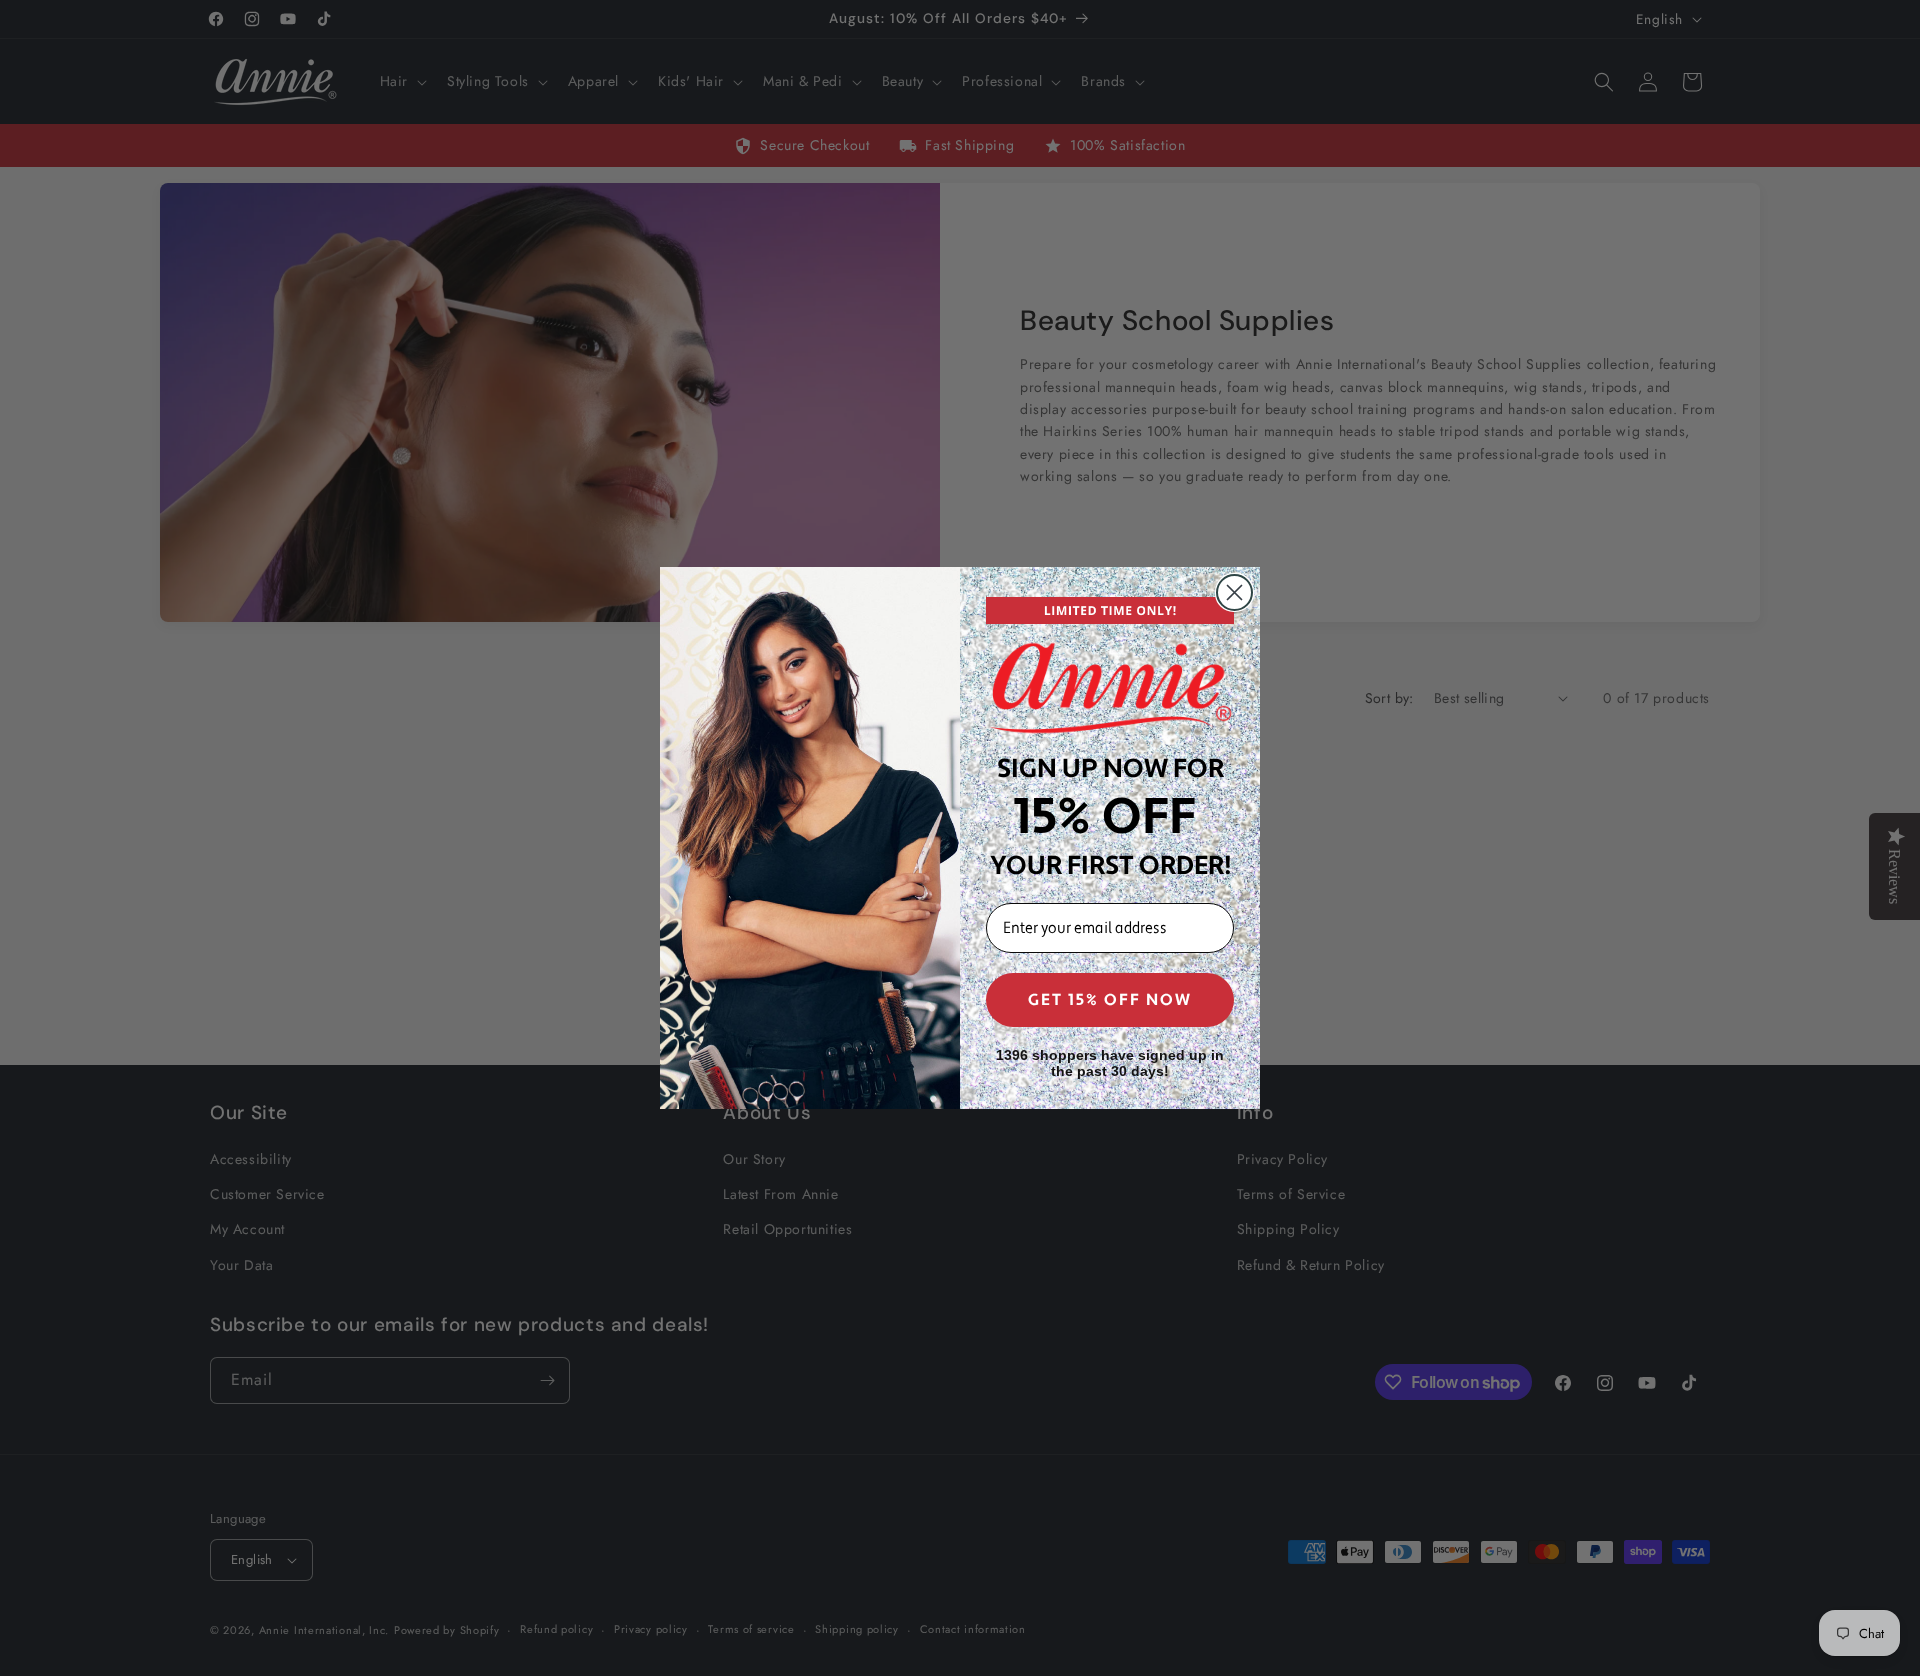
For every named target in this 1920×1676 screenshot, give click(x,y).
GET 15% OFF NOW (1110, 1000)
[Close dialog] (1234, 592)
